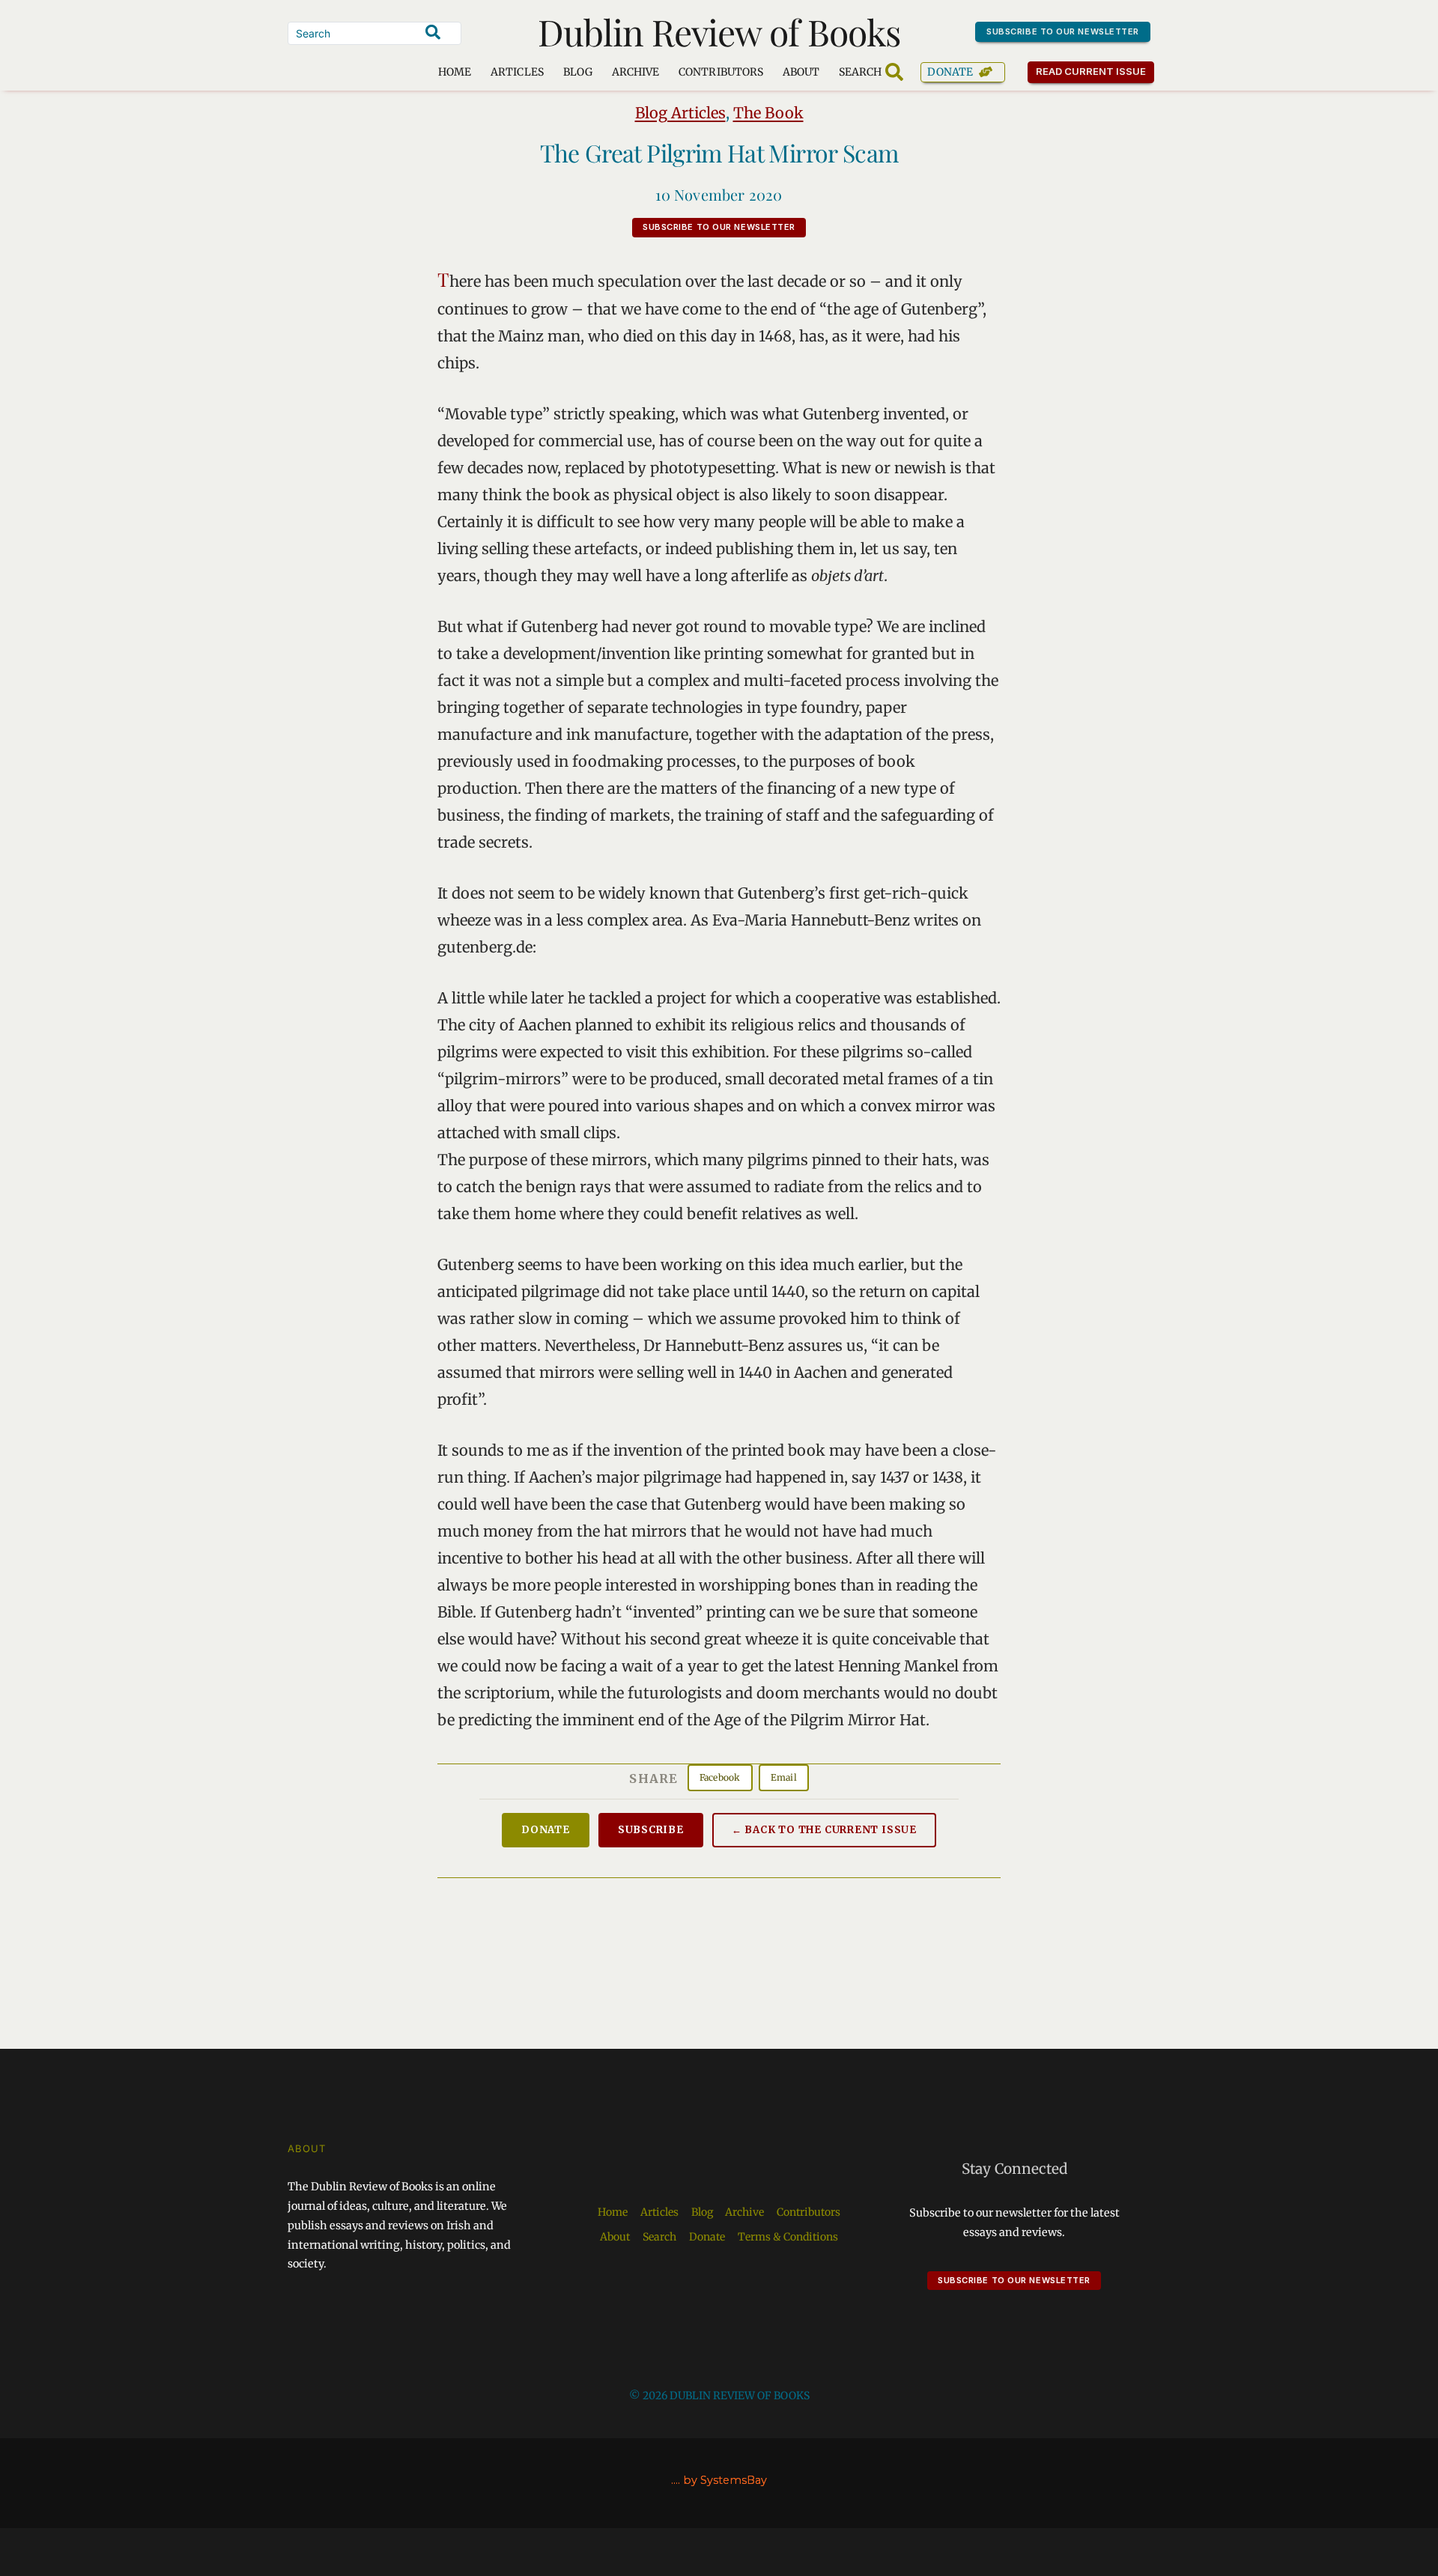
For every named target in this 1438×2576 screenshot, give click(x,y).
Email (784, 1777)
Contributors (721, 72)
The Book (768, 113)
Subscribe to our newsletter (1063, 31)
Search (659, 2237)
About (801, 72)
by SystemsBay (725, 2480)
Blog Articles (680, 113)
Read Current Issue (1091, 71)
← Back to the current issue (824, 1830)
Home (455, 72)
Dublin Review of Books (719, 31)
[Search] (433, 32)
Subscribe (651, 1830)
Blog (578, 72)
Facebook (720, 1777)
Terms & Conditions (788, 2237)
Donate (950, 72)
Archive (635, 72)
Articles (517, 72)
